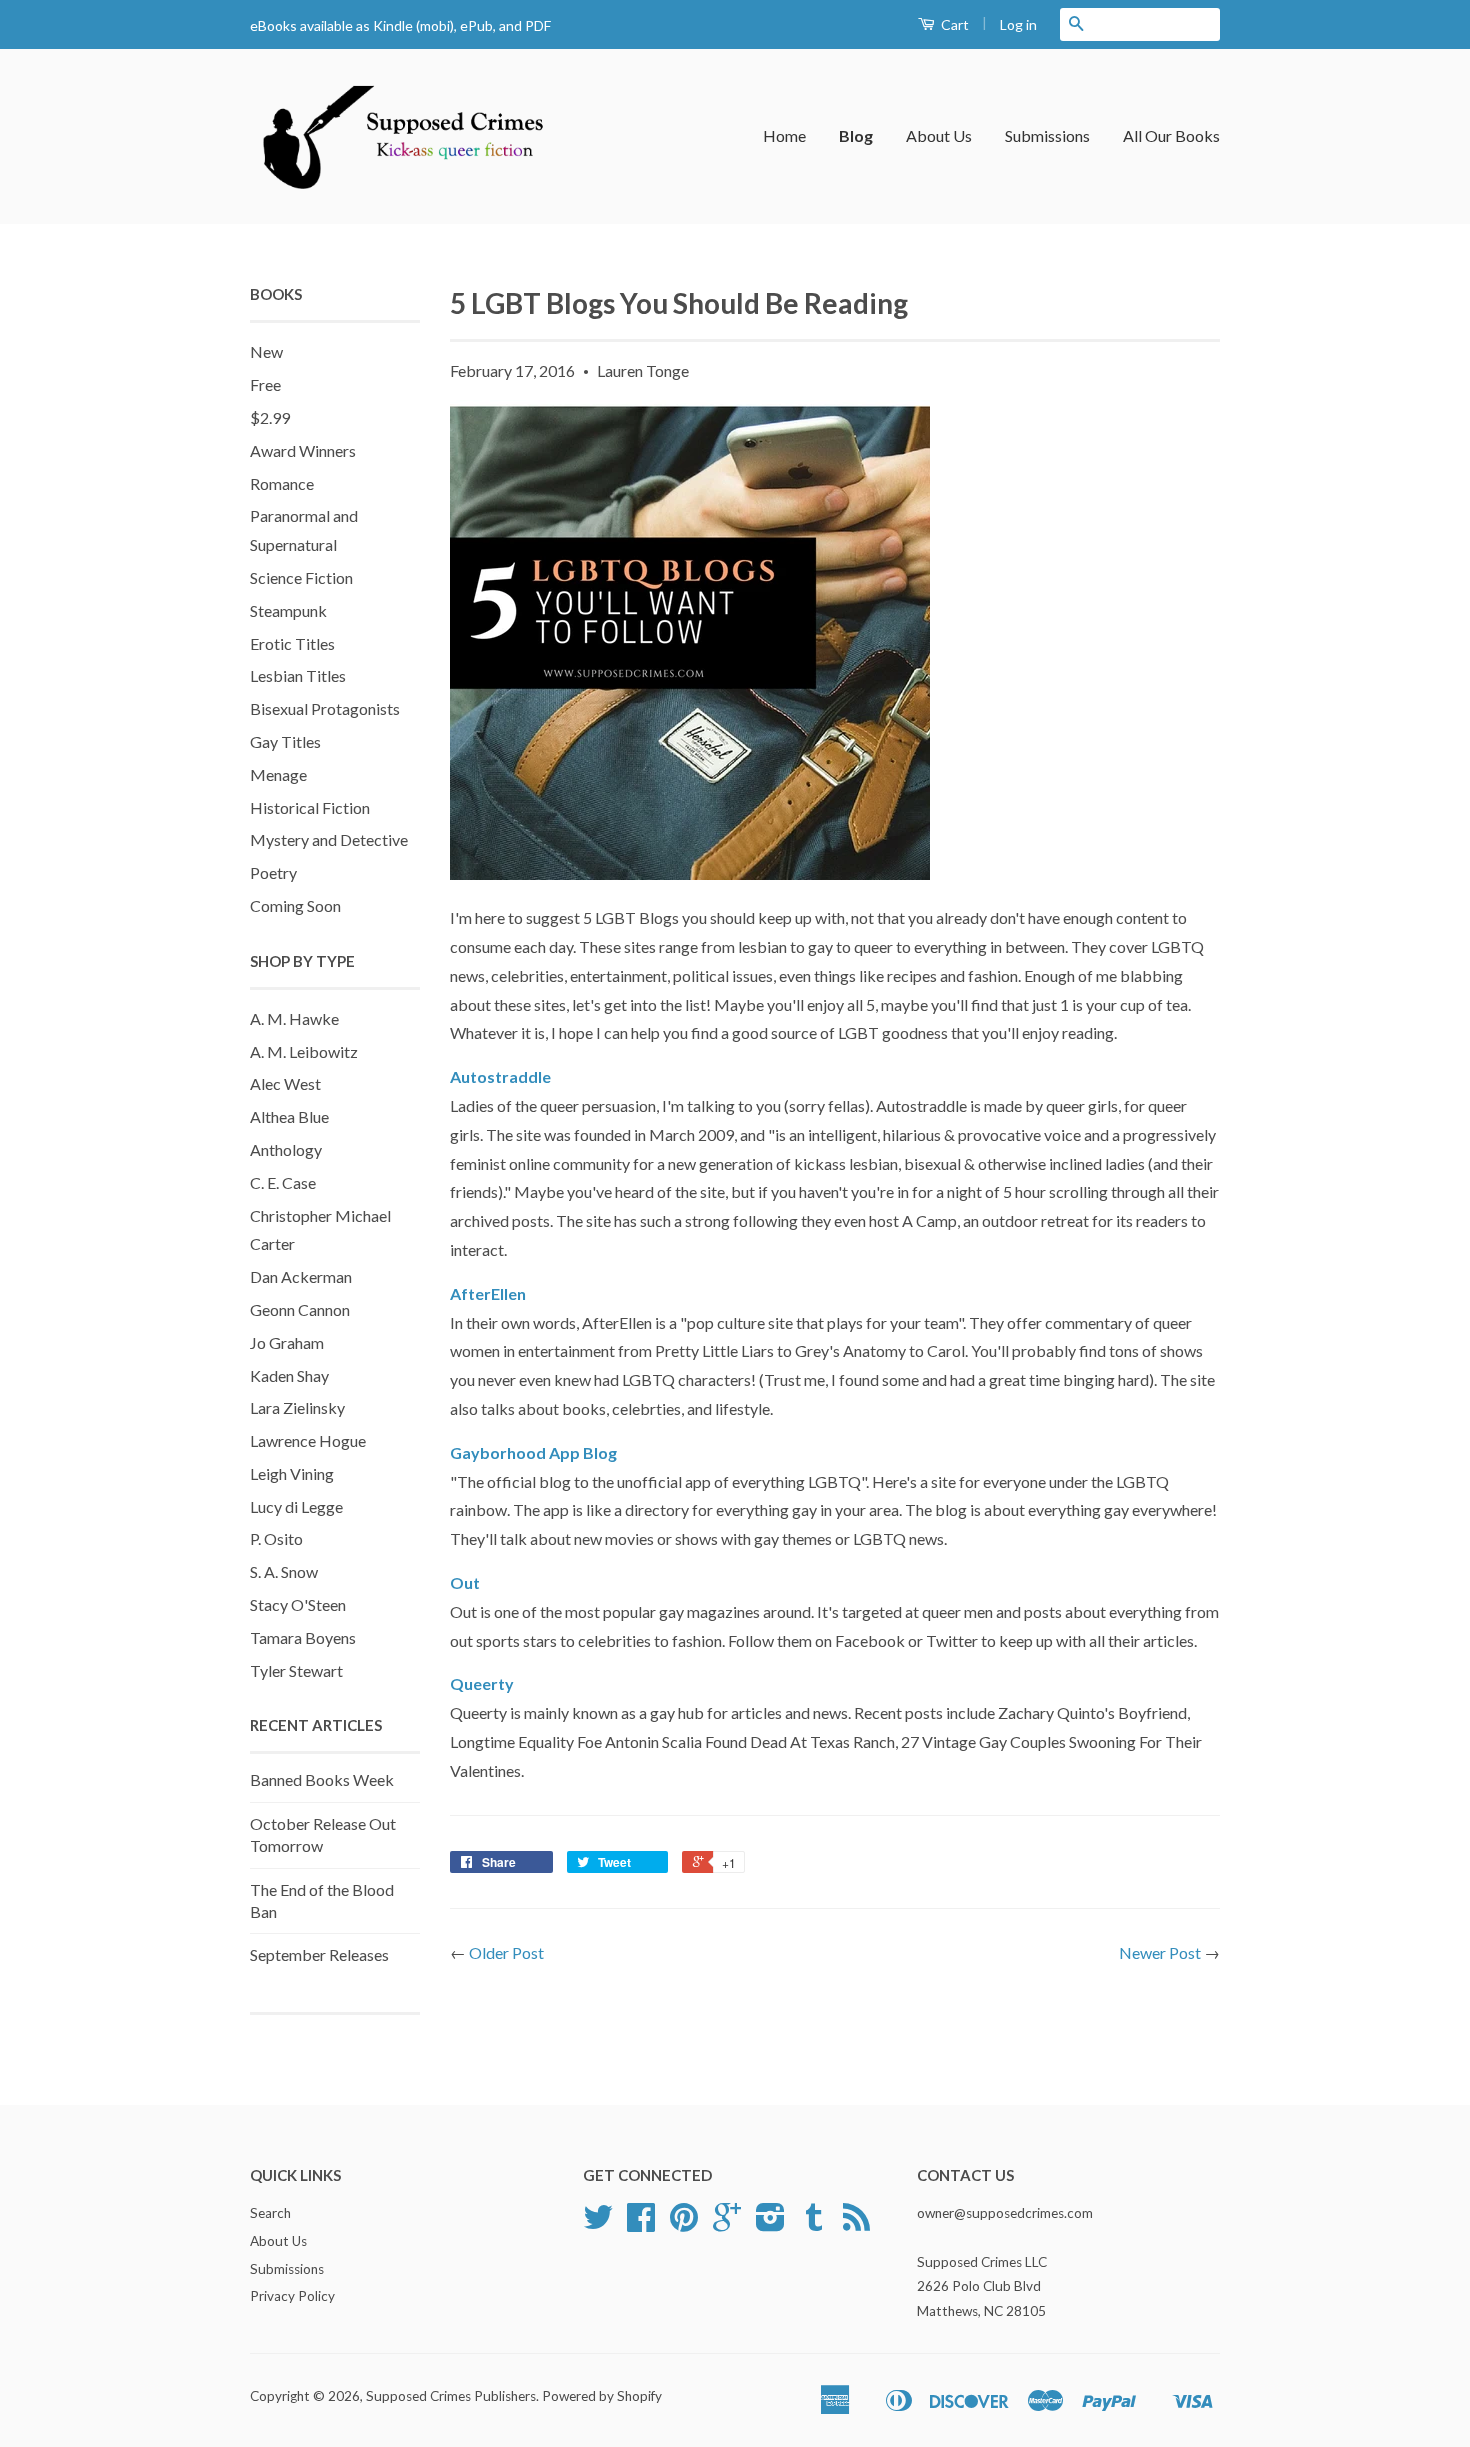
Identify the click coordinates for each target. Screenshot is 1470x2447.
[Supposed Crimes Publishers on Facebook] (641, 2224)
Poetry (273, 872)
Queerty (482, 1683)
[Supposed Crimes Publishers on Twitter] (598, 2224)
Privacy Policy (292, 2296)
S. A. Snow (284, 1571)
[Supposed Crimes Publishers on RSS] (856, 2224)
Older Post (506, 1952)
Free (265, 384)
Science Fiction (301, 577)
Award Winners (303, 450)
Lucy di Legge (296, 1506)
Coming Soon (295, 905)
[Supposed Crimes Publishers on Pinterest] (684, 2224)
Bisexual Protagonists (325, 708)
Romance (282, 483)
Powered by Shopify (602, 2396)
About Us (939, 135)
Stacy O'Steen (298, 1604)
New (266, 351)
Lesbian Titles (298, 675)
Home (784, 135)
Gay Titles (285, 741)
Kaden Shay (289, 1375)
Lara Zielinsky (297, 1407)
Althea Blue (289, 1116)
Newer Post (1160, 1952)
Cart (953, 24)
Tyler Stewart (296, 1670)
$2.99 (270, 417)
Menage (278, 774)
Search (270, 2213)
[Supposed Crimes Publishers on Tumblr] (814, 2224)
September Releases (319, 1954)
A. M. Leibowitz (304, 1051)
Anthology (286, 1149)
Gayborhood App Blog (533, 1452)
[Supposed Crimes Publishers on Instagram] (770, 2224)
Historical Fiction (310, 807)
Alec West (285, 1083)
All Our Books (1171, 135)
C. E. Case (283, 1182)
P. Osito (276, 1538)
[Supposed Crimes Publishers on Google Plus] (727, 2224)
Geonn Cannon (300, 1309)
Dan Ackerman (301, 1276)
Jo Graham (287, 1342)
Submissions (1047, 135)
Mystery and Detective (329, 839)
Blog (856, 135)
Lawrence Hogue (308, 1440)
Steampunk (288, 610)
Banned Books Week (322, 1779)
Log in (1018, 24)
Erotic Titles (292, 643)
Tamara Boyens (303, 1637)
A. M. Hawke (294, 1018)
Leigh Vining (292, 1473)
